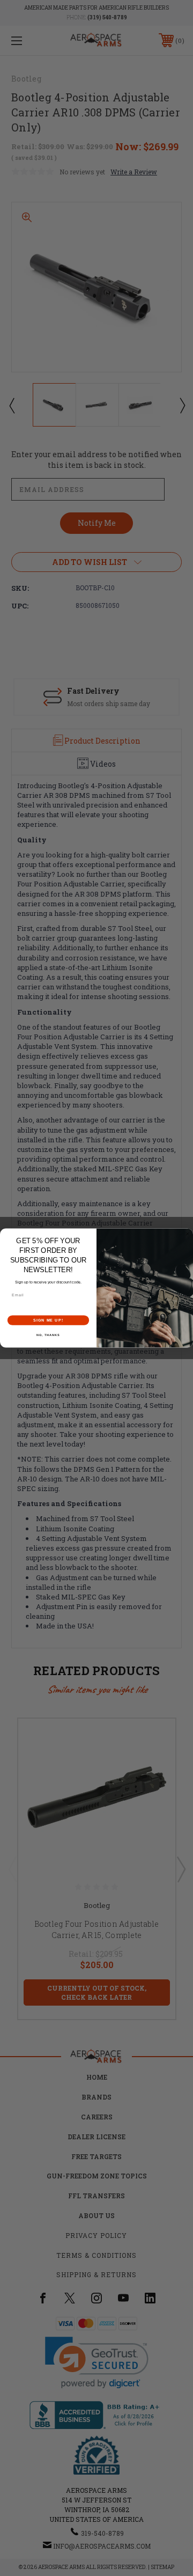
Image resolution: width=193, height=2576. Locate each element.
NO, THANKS (48, 1335)
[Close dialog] (187, 1234)
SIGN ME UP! (48, 1320)
